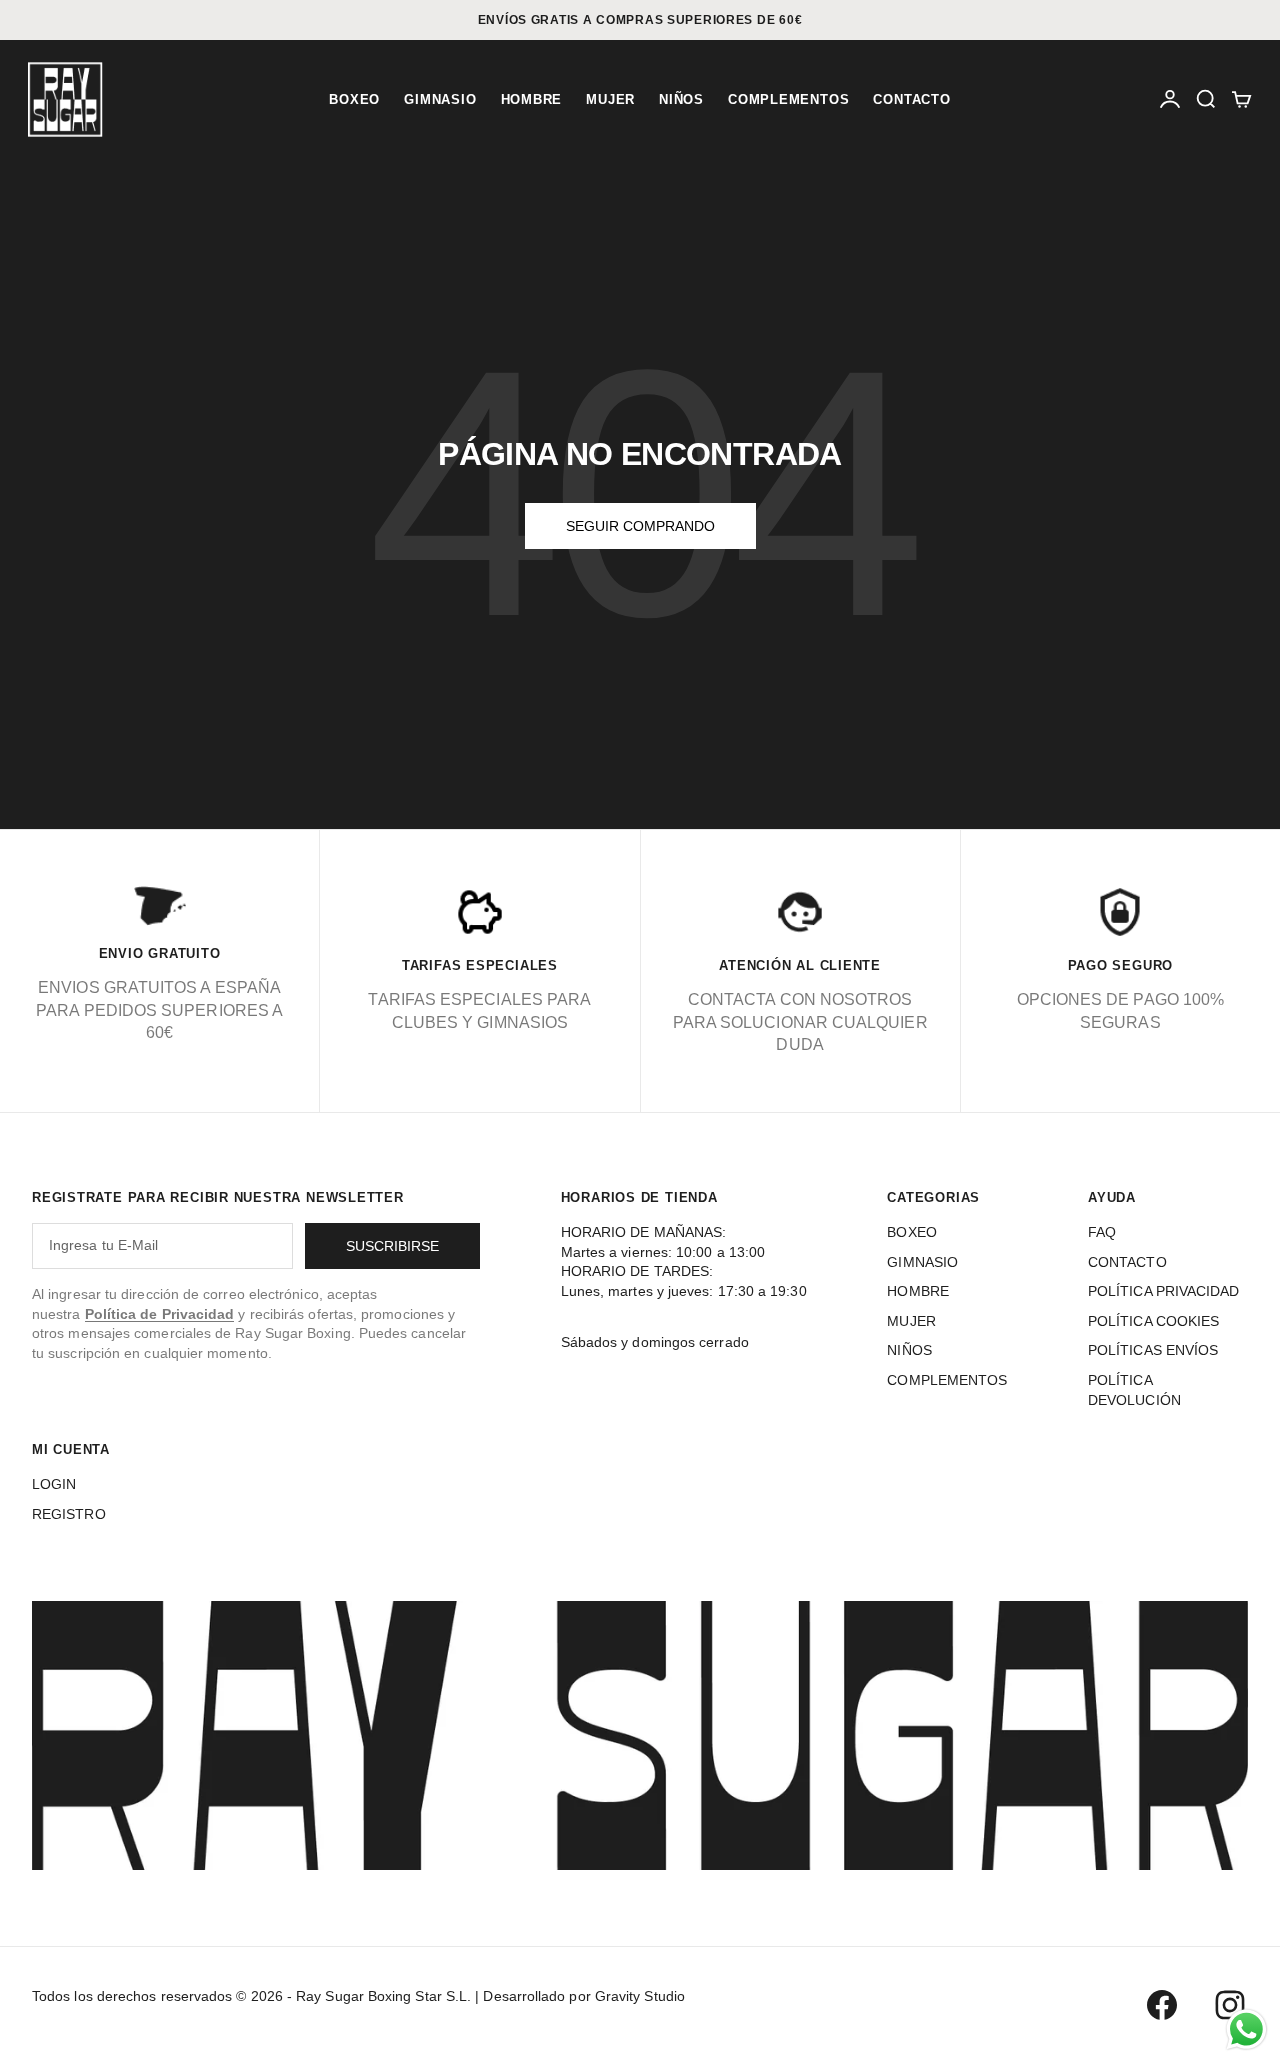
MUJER (610, 99)
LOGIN (54, 1484)
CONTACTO (911, 99)
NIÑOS (681, 99)
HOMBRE (532, 99)
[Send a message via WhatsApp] (1246, 2029)
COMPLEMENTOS (788, 99)
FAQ (1102, 1232)
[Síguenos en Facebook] (1162, 2005)
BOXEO (354, 99)
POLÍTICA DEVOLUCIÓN (1134, 1390)
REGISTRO (69, 1514)
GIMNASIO (440, 99)
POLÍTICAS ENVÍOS (1153, 1350)
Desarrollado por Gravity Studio (583, 1996)
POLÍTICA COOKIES (1153, 1321)
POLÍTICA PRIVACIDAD (1164, 1291)
